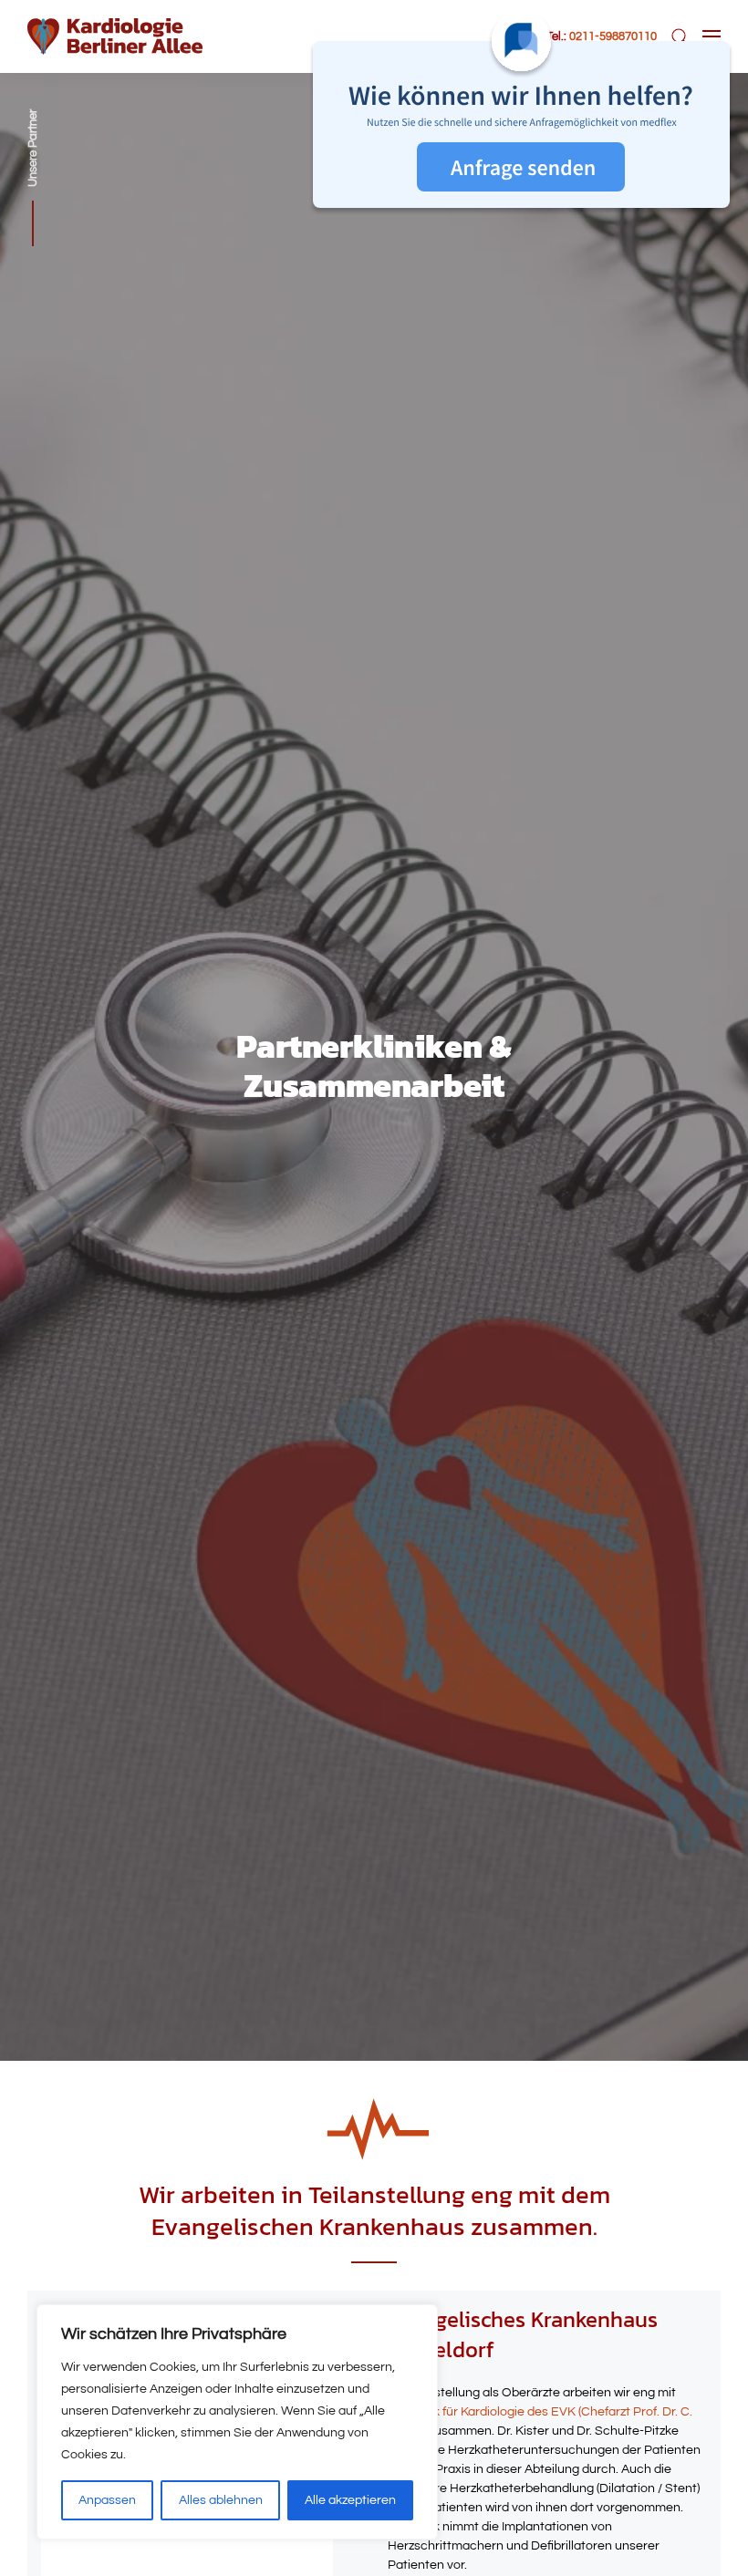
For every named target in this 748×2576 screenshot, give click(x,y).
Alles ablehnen (221, 2500)
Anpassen (107, 2500)
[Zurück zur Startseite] (115, 36)
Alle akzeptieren (350, 2500)
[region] (237, 2422)
